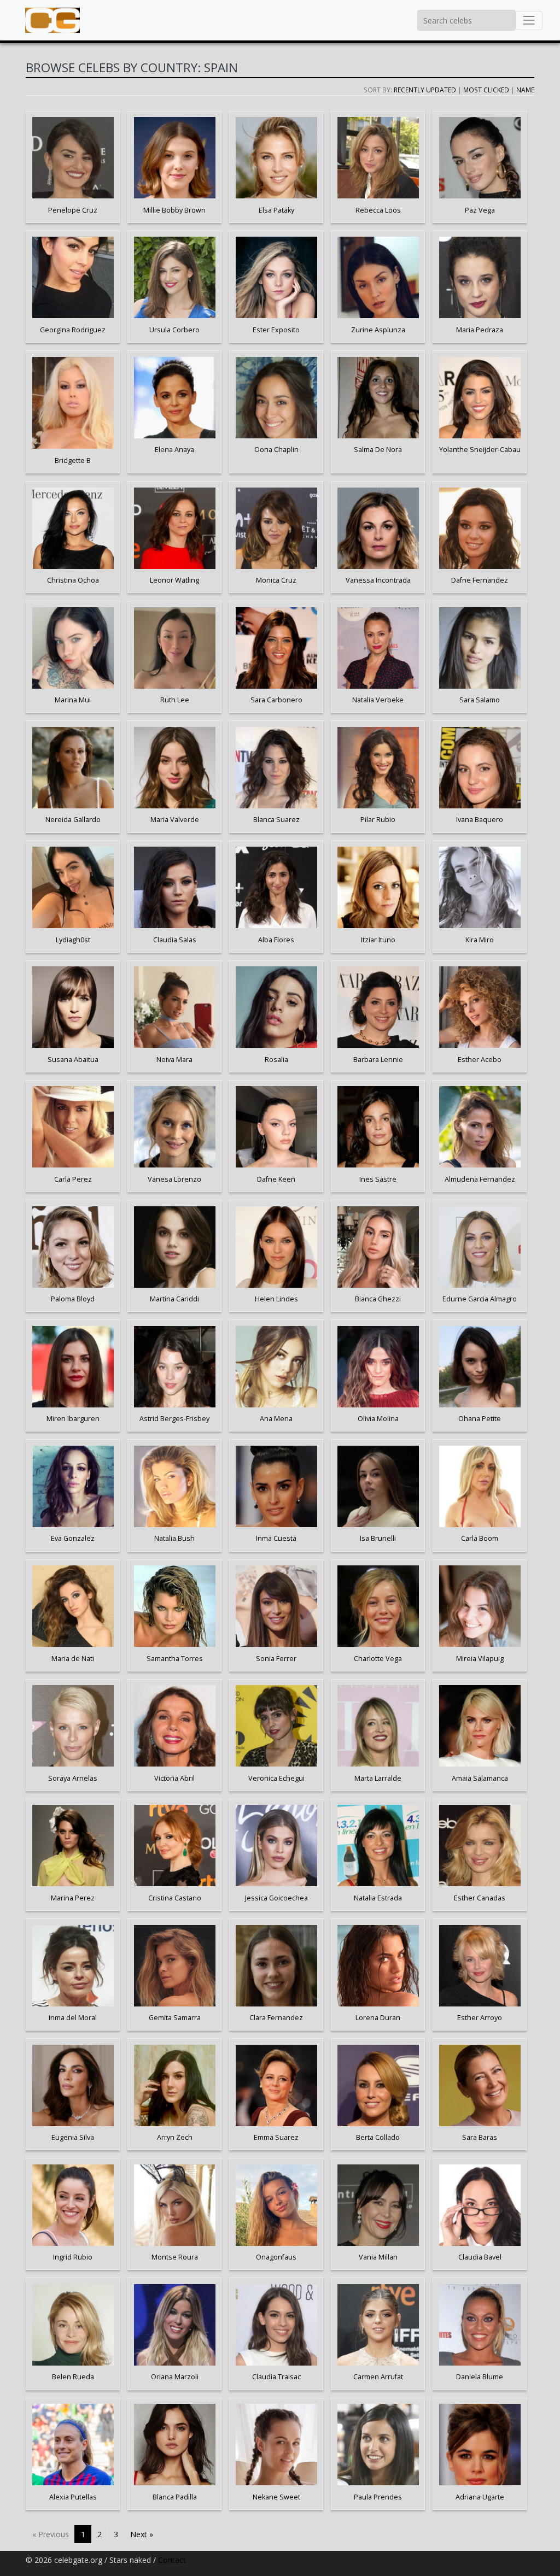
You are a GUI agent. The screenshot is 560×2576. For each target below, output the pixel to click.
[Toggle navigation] (529, 20)
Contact (172, 2560)
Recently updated (425, 90)
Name (525, 90)
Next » (142, 2534)
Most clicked (486, 90)
